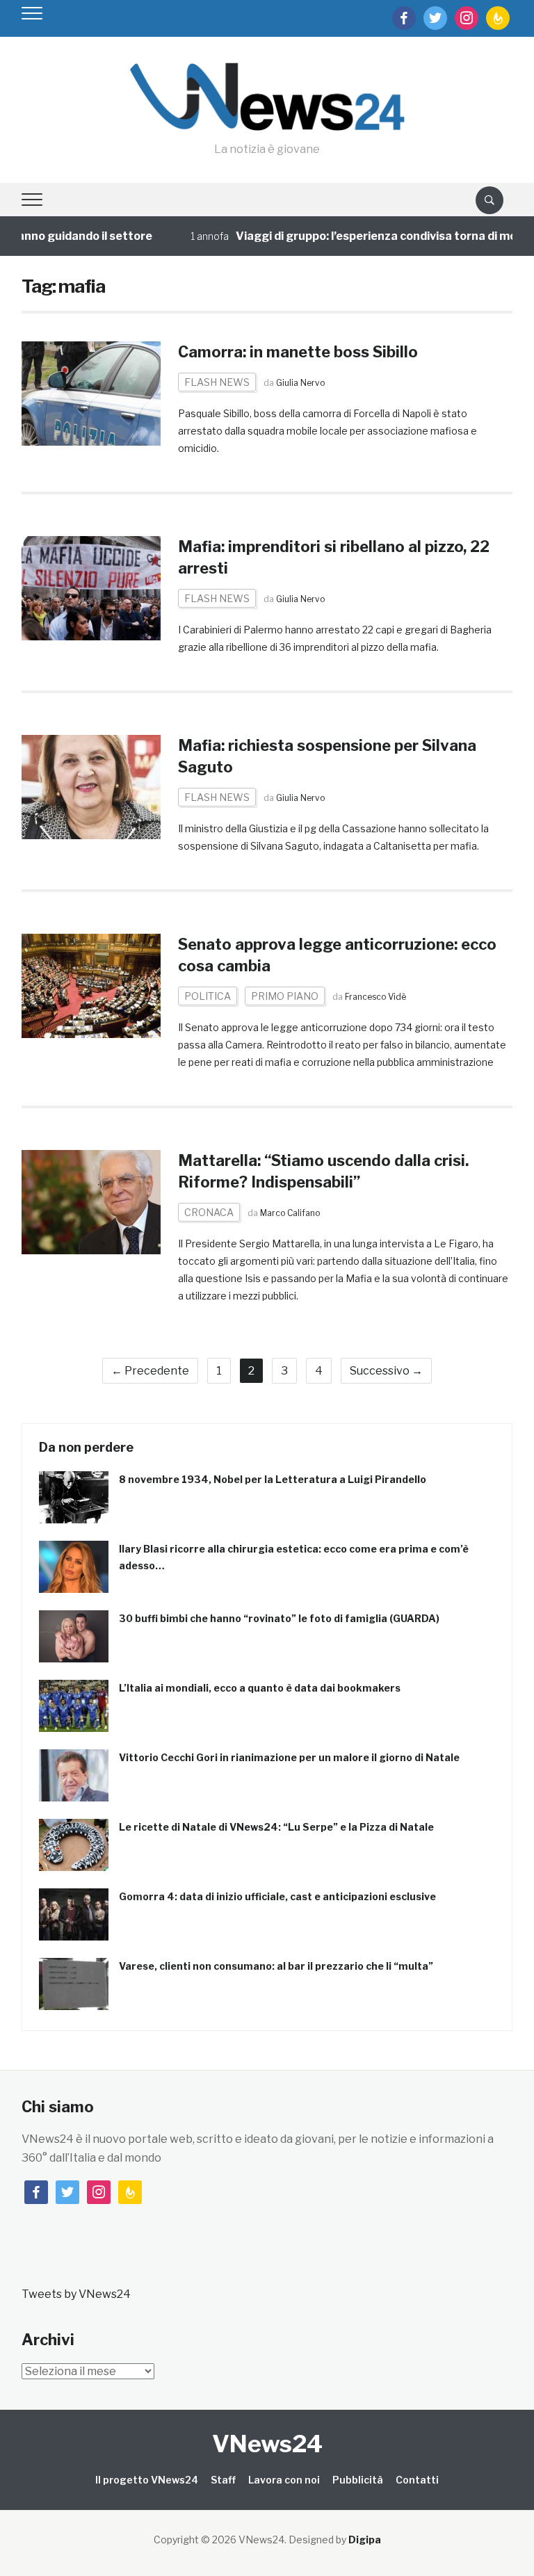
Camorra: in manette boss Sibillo (298, 352)
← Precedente (150, 1371)
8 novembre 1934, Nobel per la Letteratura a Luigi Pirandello (273, 1479)
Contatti (417, 2480)
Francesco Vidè (375, 997)
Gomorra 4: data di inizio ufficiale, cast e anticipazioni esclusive (277, 1896)
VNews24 (267, 2444)
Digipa (365, 2539)
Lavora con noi (284, 2480)
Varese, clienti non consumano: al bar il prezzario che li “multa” (276, 1966)
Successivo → (386, 1371)
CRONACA (209, 1212)
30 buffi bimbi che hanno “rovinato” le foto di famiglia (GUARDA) (279, 1618)
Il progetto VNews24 (147, 2480)
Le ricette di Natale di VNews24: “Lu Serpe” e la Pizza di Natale (276, 1827)
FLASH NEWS (217, 382)
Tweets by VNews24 (76, 2294)
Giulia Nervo (300, 383)
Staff (223, 2480)
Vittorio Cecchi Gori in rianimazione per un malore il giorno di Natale (289, 1757)
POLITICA (208, 996)
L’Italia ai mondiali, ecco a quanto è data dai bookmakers (260, 1688)
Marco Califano (290, 1213)
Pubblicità (358, 2480)
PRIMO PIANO (285, 996)
